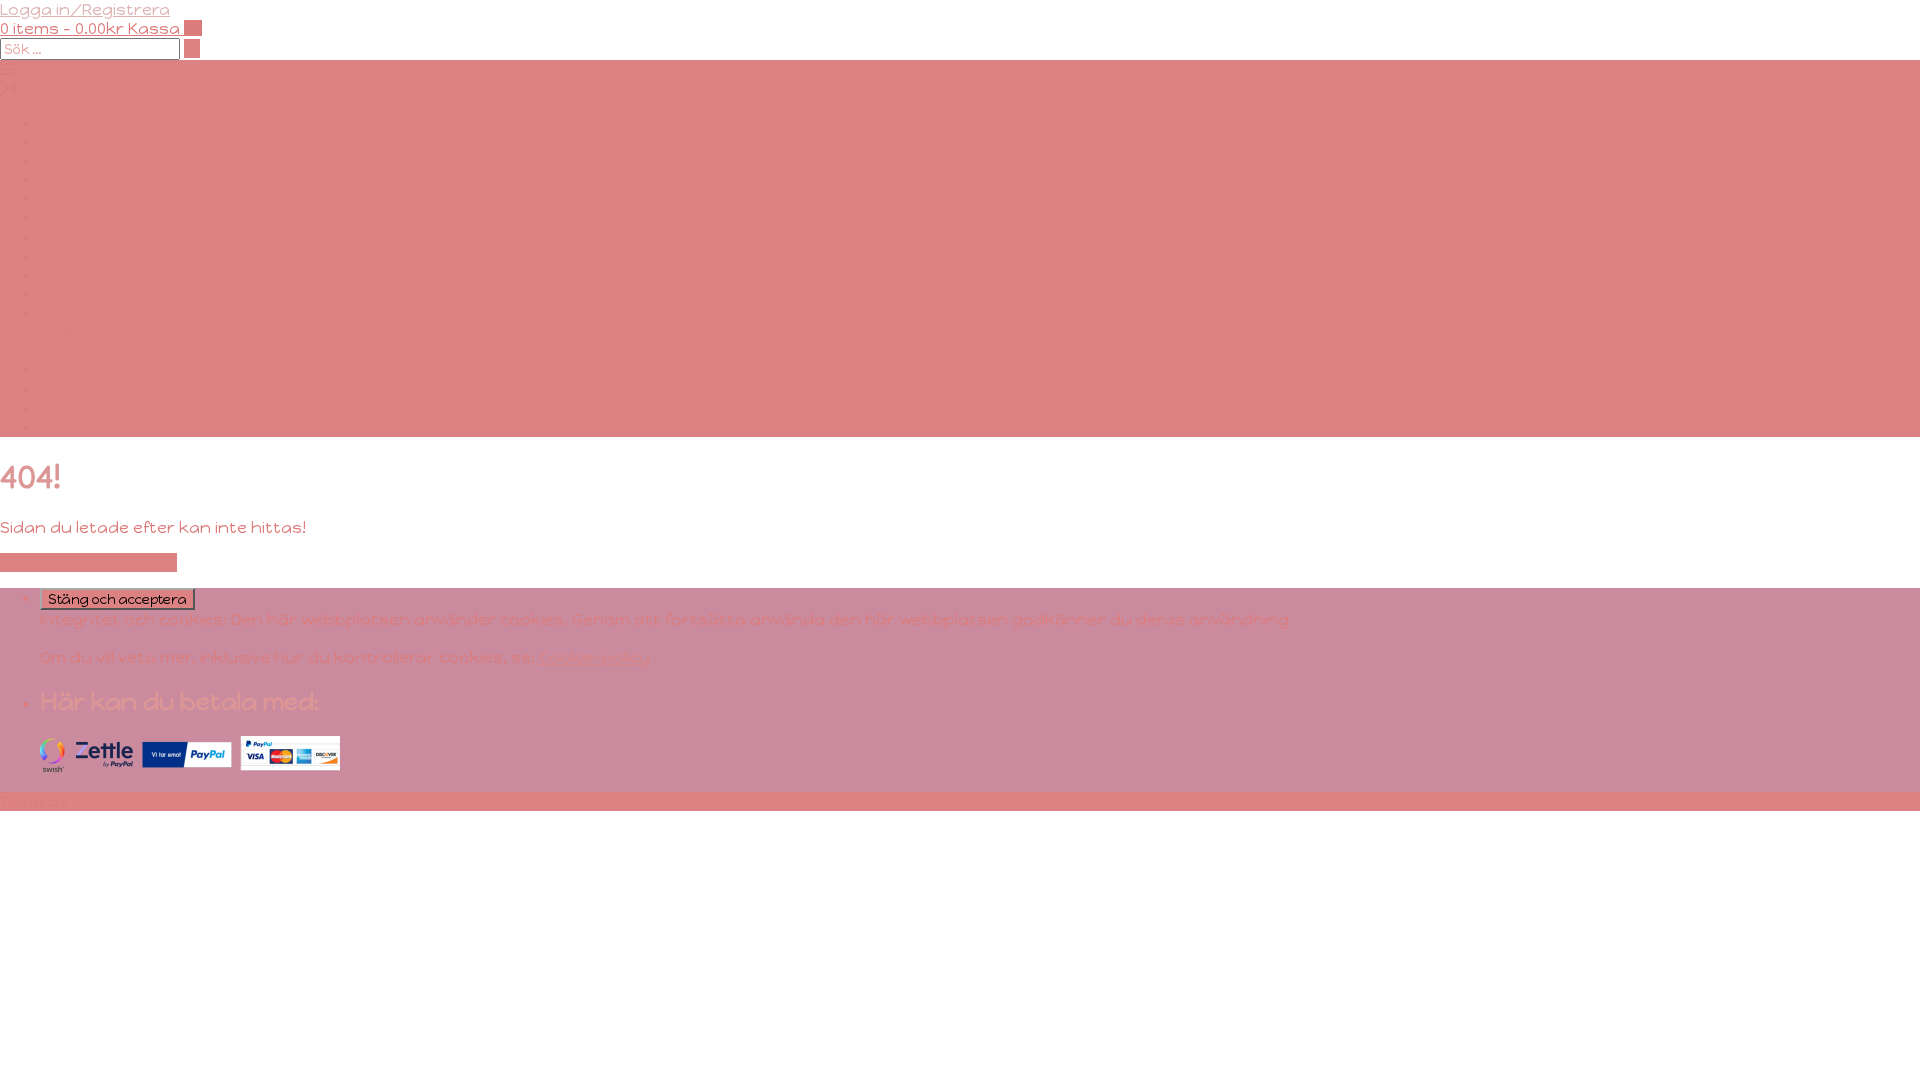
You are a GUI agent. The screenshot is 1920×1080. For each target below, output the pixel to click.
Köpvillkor (119, 351)
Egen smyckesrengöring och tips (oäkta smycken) (251, 142)
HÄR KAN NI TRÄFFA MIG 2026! (150, 180)
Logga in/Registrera (85, 9)
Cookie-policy (594, 657)
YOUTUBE (76, 427)
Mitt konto (83, 275)
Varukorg (79, 408)
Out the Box (121, 801)
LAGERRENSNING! (105, 237)
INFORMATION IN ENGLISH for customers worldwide (239, 218)
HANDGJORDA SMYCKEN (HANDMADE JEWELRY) (221, 161)
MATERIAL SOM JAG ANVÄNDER (154, 256)
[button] (7, 69)
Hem (58, 123)
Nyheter (74, 294)
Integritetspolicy (149, 332)
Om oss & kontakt (113, 313)
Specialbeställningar (124, 370)
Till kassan (82, 389)
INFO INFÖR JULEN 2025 (128, 199)
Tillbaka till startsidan (88, 562)
